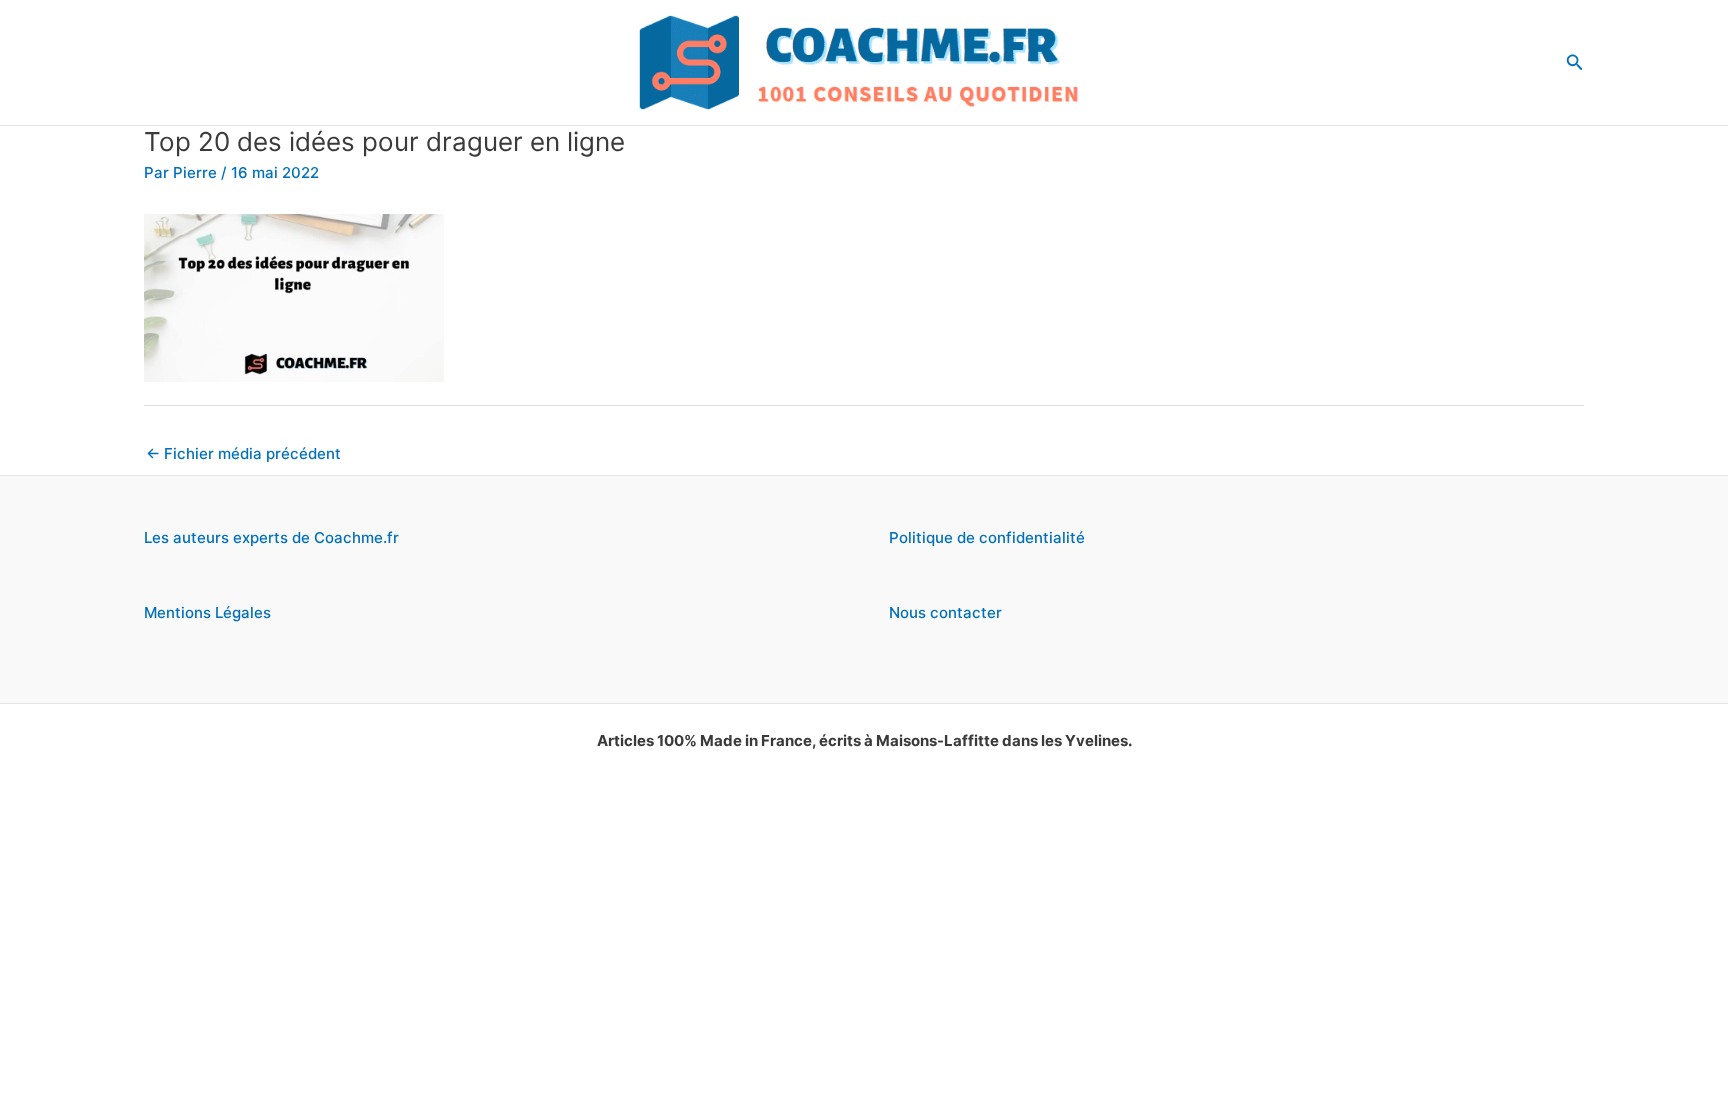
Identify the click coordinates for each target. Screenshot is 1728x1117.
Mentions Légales (207, 612)
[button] (1575, 62)
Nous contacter (945, 612)
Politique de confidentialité (987, 537)
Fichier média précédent (243, 453)
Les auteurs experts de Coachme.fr (271, 537)
